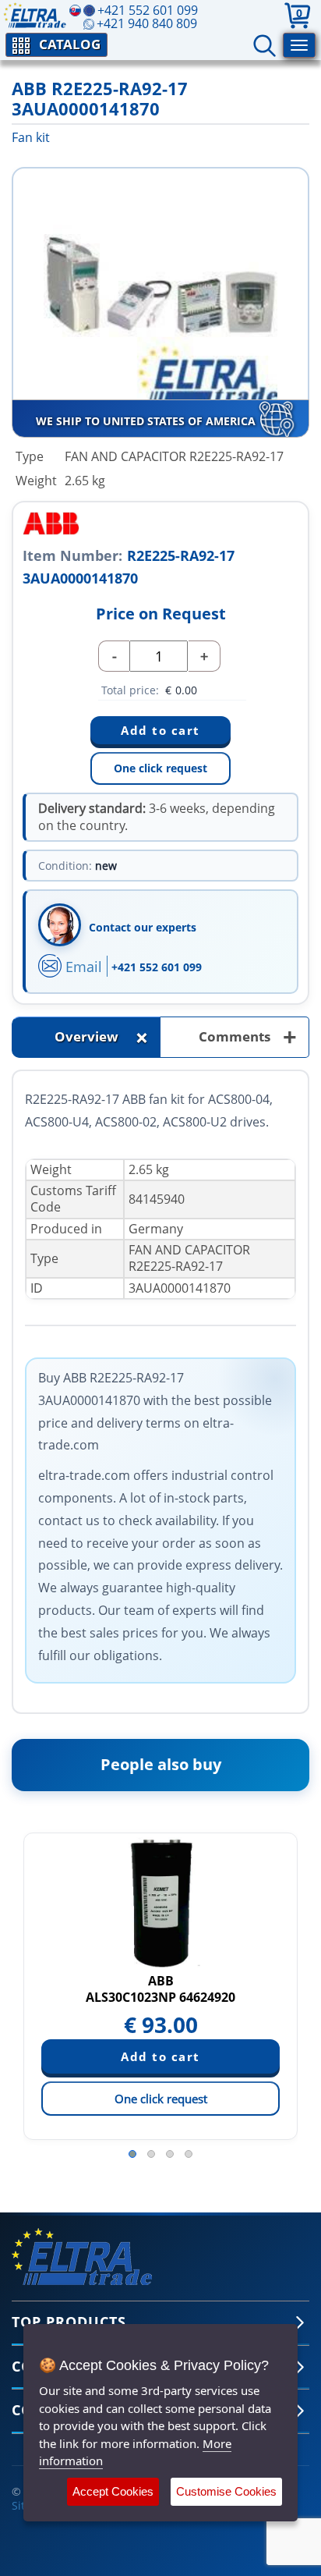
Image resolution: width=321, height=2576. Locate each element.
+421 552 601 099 (157, 967)
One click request (160, 768)
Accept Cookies (113, 2491)
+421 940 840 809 (147, 23)
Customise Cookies (226, 2491)
